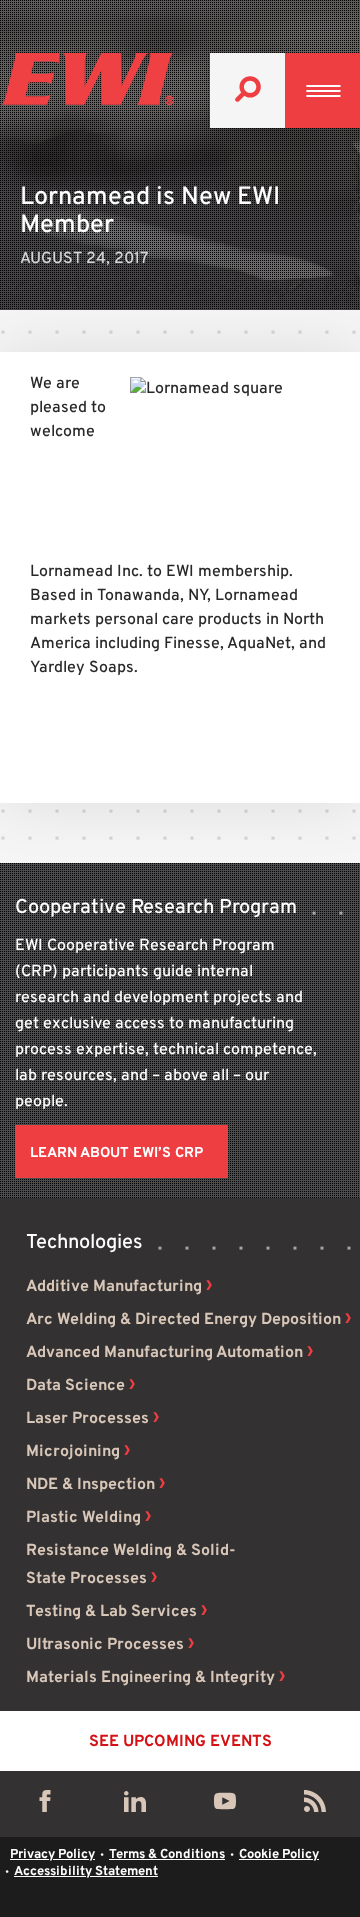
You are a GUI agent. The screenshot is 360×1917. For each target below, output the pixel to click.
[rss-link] (315, 1806)
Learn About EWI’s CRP (116, 1153)
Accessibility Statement (86, 1872)
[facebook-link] (45, 1806)
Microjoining (73, 1452)
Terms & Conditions (167, 1855)
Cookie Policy (279, 1855)
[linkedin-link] (135, 1806)
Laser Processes (87, 1419)
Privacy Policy (52, 1855)
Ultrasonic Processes (105, 1645)
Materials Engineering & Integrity (150, 1678)
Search (247, 90)
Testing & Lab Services (111, 1612)
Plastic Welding (83, 1518)
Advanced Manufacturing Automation (164, 1353)
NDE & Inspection (90, 1485)
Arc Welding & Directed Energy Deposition (183, 1320)
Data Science (75, 1386)
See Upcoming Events (180, 1742)
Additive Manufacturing (114, 1287)
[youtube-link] (225, 1806)
